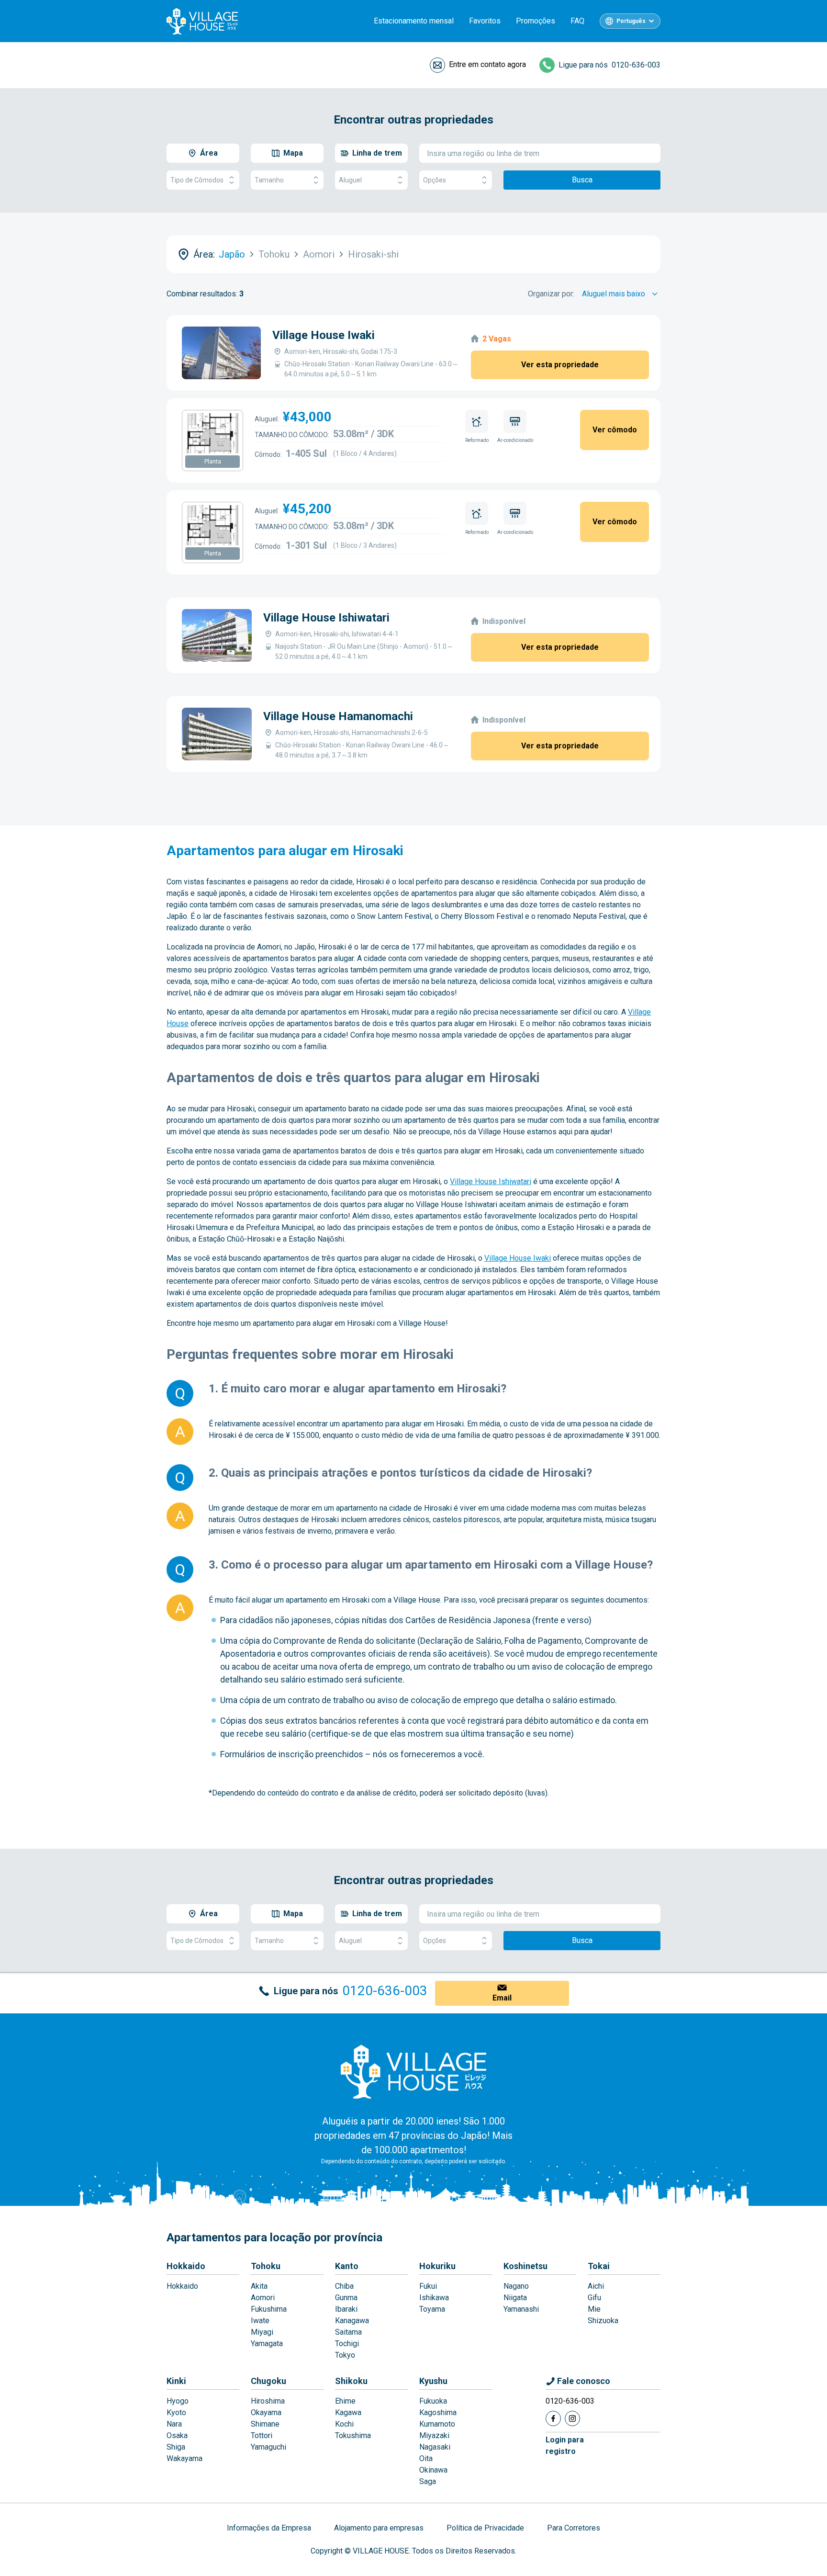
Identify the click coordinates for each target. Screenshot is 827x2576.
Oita (426, 2458)
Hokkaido (186, 2266)
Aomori (263, 2298)
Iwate (260, 2321)
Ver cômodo (615, 430)
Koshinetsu (525, 2266)
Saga (428, 2481)
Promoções (536, 21)
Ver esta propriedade (560, 365)
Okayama (266, 2412)
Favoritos (485, 21)
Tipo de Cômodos (197, 180)
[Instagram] (572, 2418)
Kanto (347, 2266)
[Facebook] (553, 2418)
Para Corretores (574, 2528)
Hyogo (178, 2401)
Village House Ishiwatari (326, 618)
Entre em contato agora (487, 64)
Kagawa (348, 2412)
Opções (435, 180)
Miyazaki (434, 2435)
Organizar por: (551, 294)
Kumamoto (437, 2424)
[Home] (413, 2071)
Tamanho (269, 180)
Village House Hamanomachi (338, 716)
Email (502, 1998)
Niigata (515, 2298)
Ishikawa (434, 2298)
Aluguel (350, 180)
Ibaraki (346, 2309)
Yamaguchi (268, 2447)
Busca (582, 180)
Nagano (516, 2286)
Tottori (262, 2435)
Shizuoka (603, 2321)
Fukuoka (433, 2401)
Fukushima (269, 2309)
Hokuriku (437, 2266)
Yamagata (267, 2344)
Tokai (599, 2266)
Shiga (176, 2447)
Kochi (344, 2424)
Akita (259, 2286)
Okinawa (433, 2470)
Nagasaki (435, 2447)
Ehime (345, 2401)
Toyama (432, 2309)
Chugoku (268, 2381)
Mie (594, 2309)
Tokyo (345, 2355)
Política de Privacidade (485, 2528)
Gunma (346, 2298)
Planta (213, 462)
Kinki (176, 2381)
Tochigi (347, 2344)
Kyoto (176, 2412)
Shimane (265, 2424)
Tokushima (353, 2435)
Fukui (428, 2286)
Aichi (596, 2286)
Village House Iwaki (324, 335)
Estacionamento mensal (414, 21)
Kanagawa (352, 2321)
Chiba (344, 2286)
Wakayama (184, 2458)
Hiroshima (268, 2401)
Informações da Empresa (269, 2528)
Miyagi (262, 2332)
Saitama (348, 2332)
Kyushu (433, 2381)
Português (631, 21)
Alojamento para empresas (379, 2528)
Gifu (594, 2298)
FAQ (577, 21)
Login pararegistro (565, 2446)
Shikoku (351, 2381)
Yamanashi (521, 2309)
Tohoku (266, 2266)
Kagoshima (438, 2412)
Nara (174, 2424)
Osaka (177, 2435)
